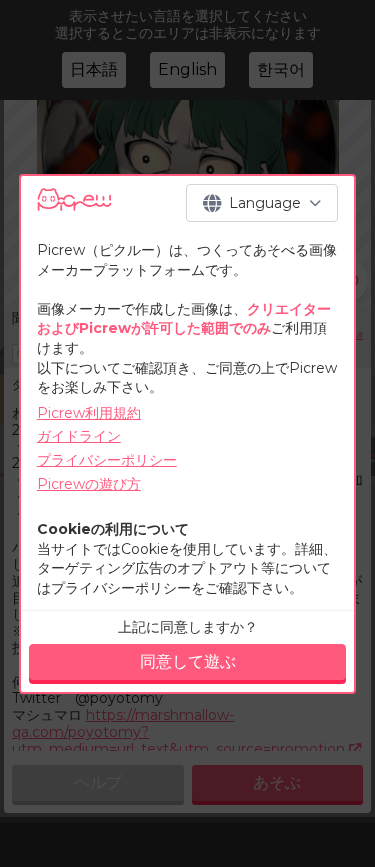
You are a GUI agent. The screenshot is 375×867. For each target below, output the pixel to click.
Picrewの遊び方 (89, 484)
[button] (262, 203)
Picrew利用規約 (89, 413)
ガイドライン (79, 436)
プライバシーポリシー (107, 460)
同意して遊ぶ (188, 661)
